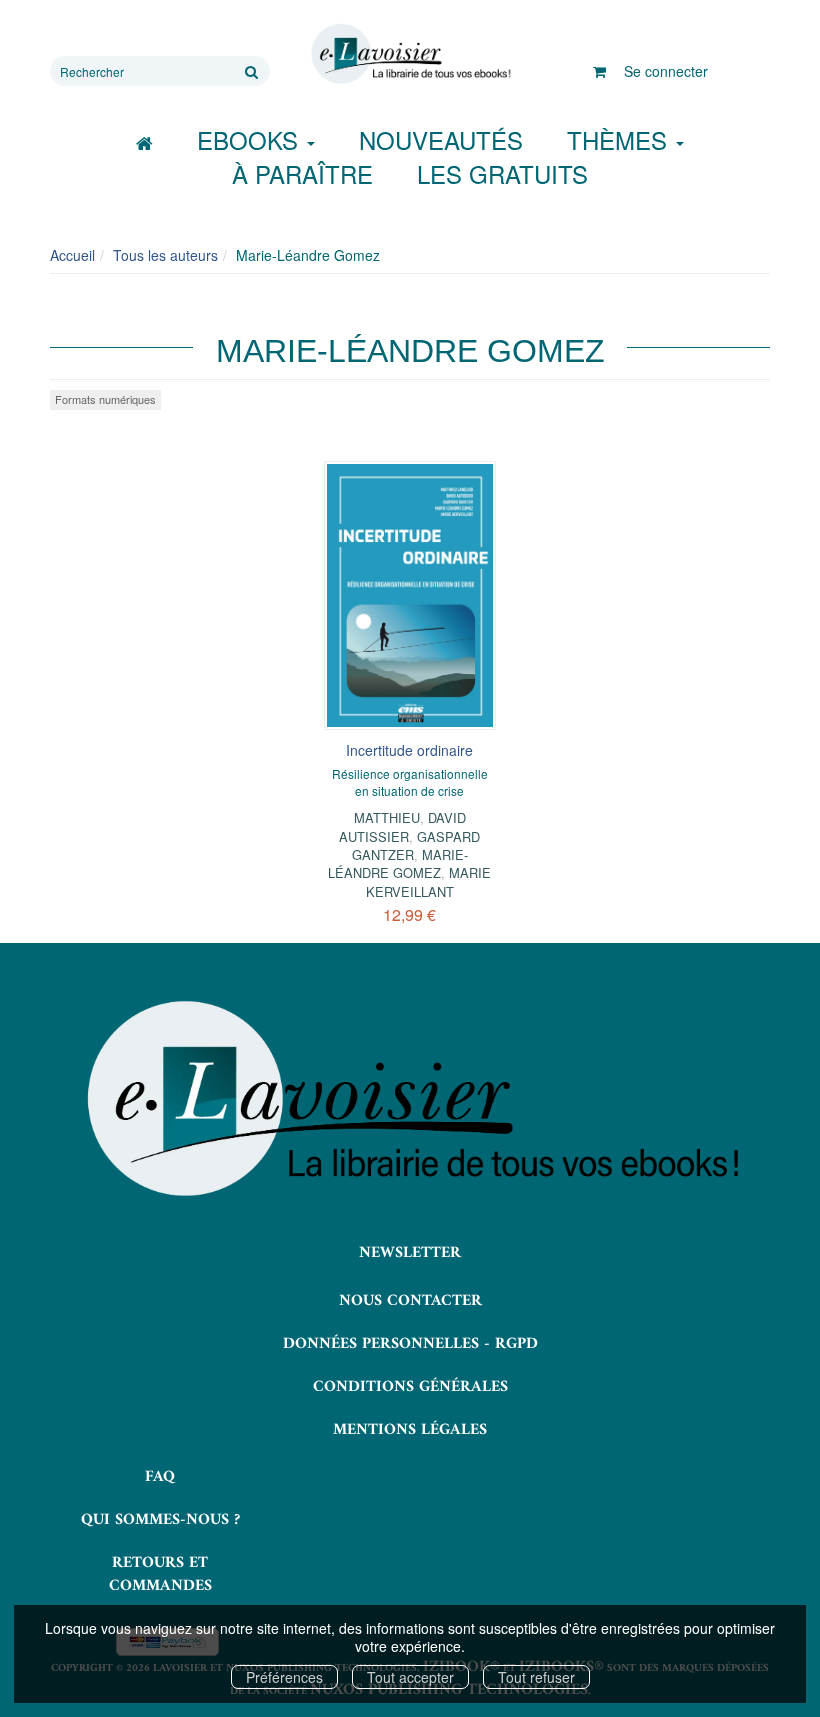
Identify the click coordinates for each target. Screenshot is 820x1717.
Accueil (72, 255)
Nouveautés (441, 139)
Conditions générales (410, 1387)
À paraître (302, 173)
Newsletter (410, 1253)
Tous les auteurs (165, 255)
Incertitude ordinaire (409, 750)
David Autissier (402, 826)
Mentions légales (410, 1430)
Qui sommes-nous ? (160, 1520)
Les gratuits (502, 173)
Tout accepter (410, 1677)
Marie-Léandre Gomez (398, 863)
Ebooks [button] (251, 139)
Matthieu (387, 817)
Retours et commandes (160, 1574)
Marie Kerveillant (429, 881)
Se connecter (666, 71)
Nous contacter (410, 1301)
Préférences (284, 1677)
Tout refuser (536, 1677)
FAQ (160, 1477)
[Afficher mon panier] (599, 71)
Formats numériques (105, 399)
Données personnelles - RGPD (410, 1344)
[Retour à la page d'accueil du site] (410, 54)
